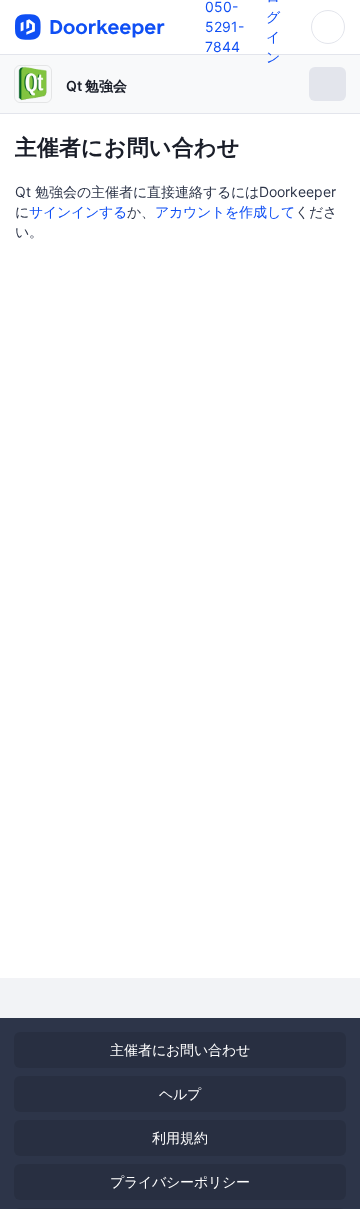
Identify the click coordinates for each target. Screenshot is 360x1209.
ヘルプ (180, 1093)
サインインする (78, 211)
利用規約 (180, 1137)
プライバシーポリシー (180, 1181)
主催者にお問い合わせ (180, 1049)
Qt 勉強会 (96, 85)
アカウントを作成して (225, 211)
